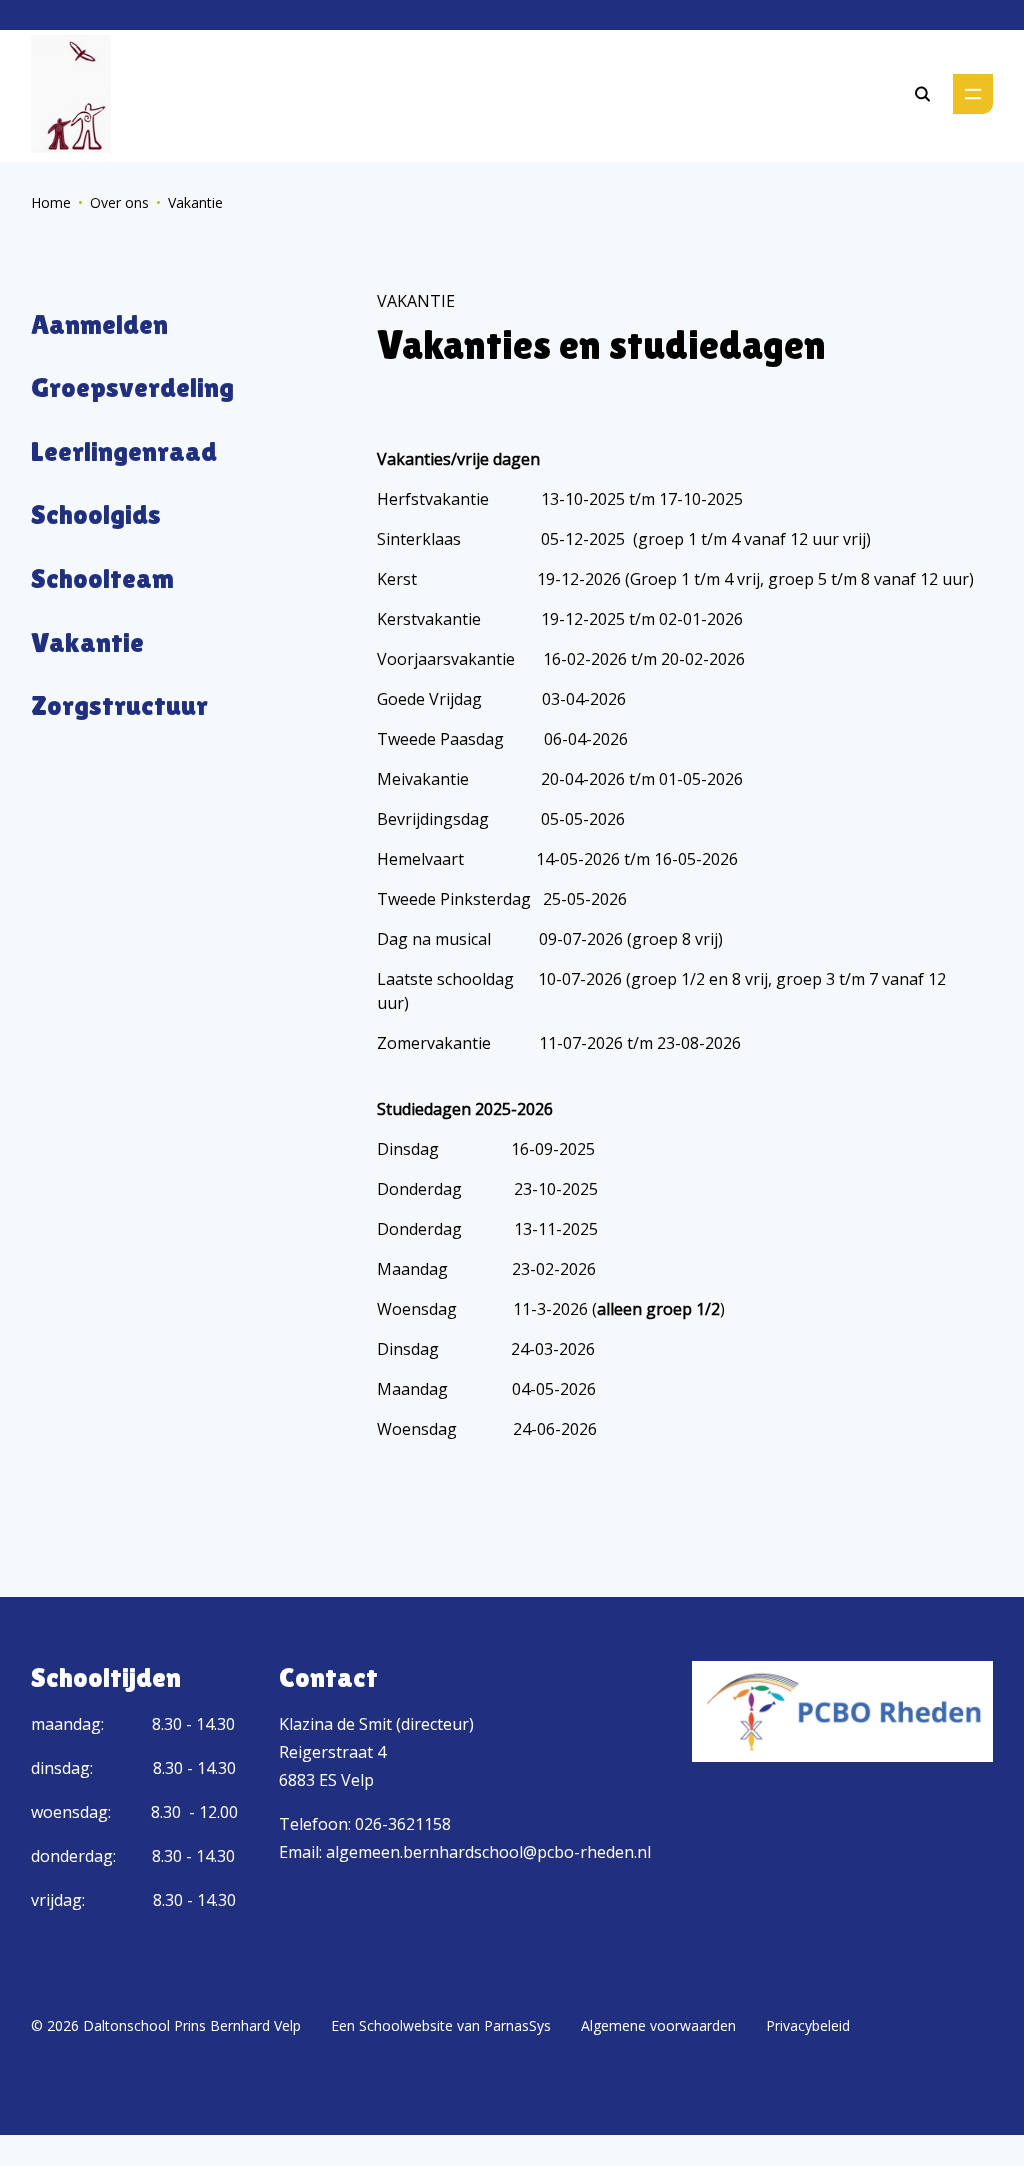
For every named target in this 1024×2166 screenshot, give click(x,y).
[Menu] (973, 94)
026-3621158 (403, 1824)
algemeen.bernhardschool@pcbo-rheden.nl (488, 1852)
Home (51, 202)
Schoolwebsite (406, 2025)
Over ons (119, 202)
